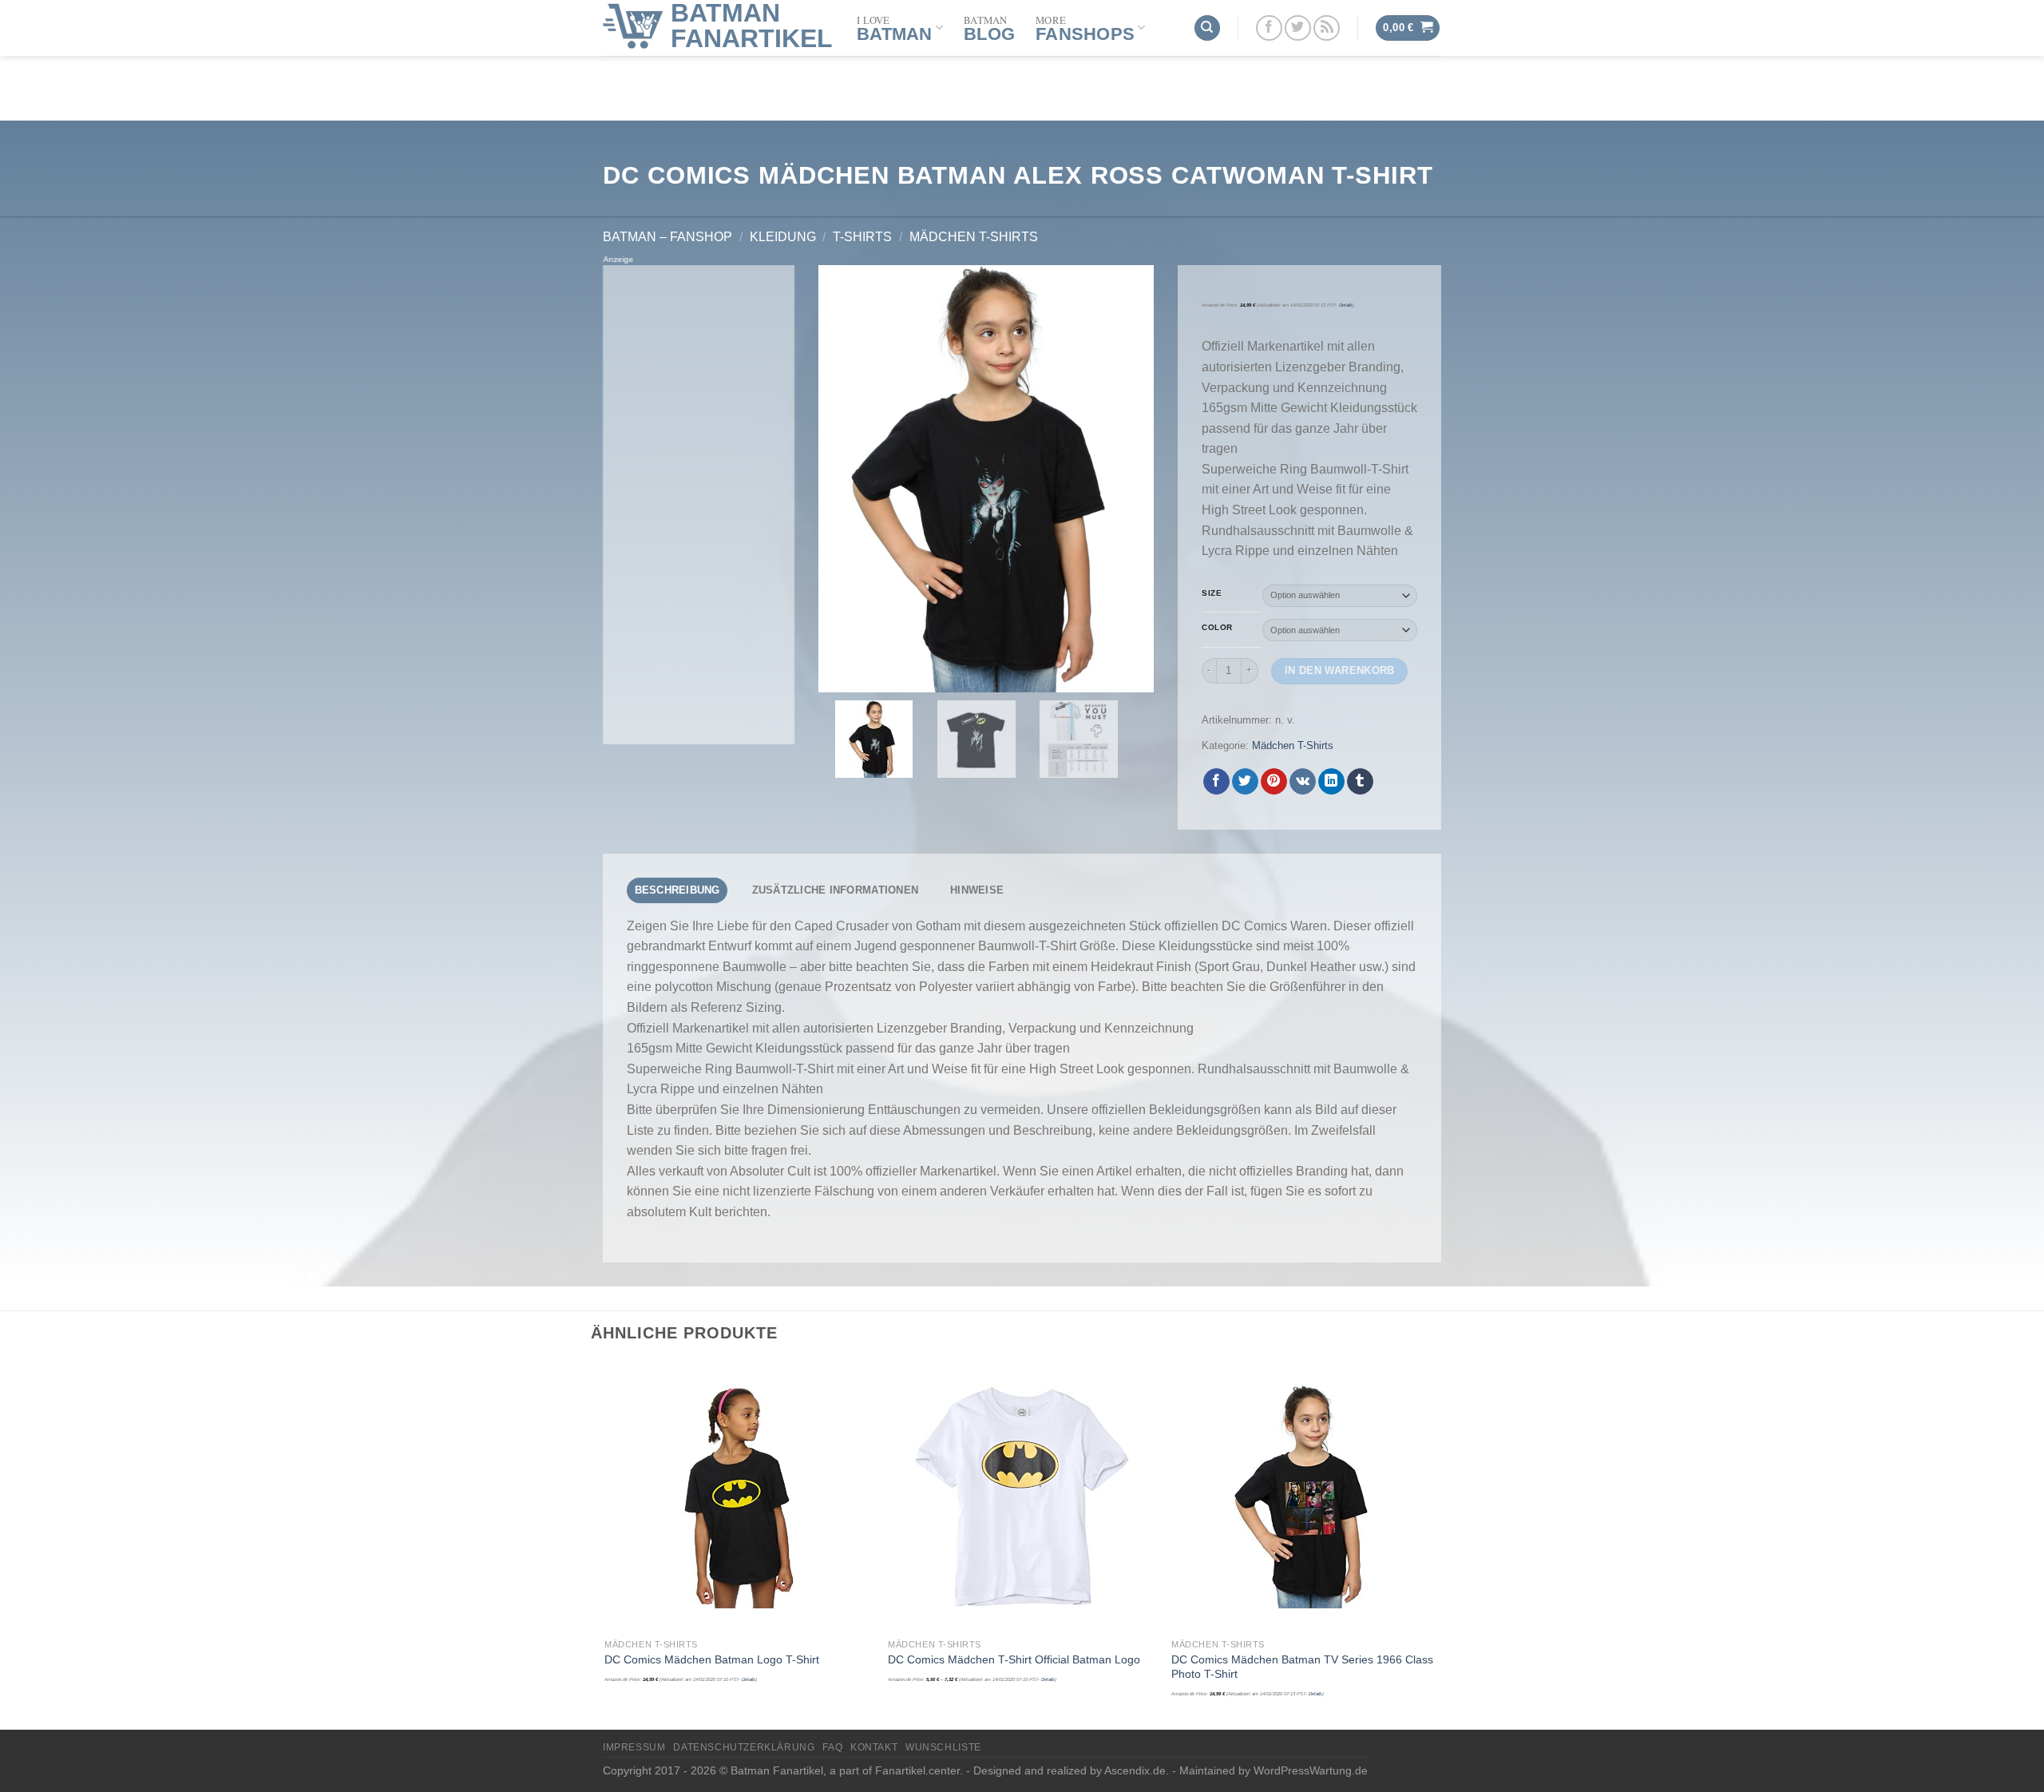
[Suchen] (1207, 28)
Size (1212, 593)
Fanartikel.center (917, 1770)
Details (1346, 305)
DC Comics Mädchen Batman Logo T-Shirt (712, 1659)
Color (1217, 628)
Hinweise (977, 890)
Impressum (634, 1747)
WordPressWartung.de (1311, 1770)
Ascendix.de (1135, 1770)
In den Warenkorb (1340, 670)
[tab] (677, 890)
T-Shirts (862, 237)
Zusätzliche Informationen (835, 890)
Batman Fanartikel (752, 26)
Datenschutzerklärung (744, 1747)
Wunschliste (943, 1747)
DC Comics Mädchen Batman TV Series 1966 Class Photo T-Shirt (1302, 1667)
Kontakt (874, 1747)
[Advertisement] (699, 505)
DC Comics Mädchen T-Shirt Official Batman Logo (1014, 1659)
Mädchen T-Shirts (974, 237)
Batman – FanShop (667, 237)
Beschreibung (677, 890)
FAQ (832, 1747)
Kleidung (783, 237)
